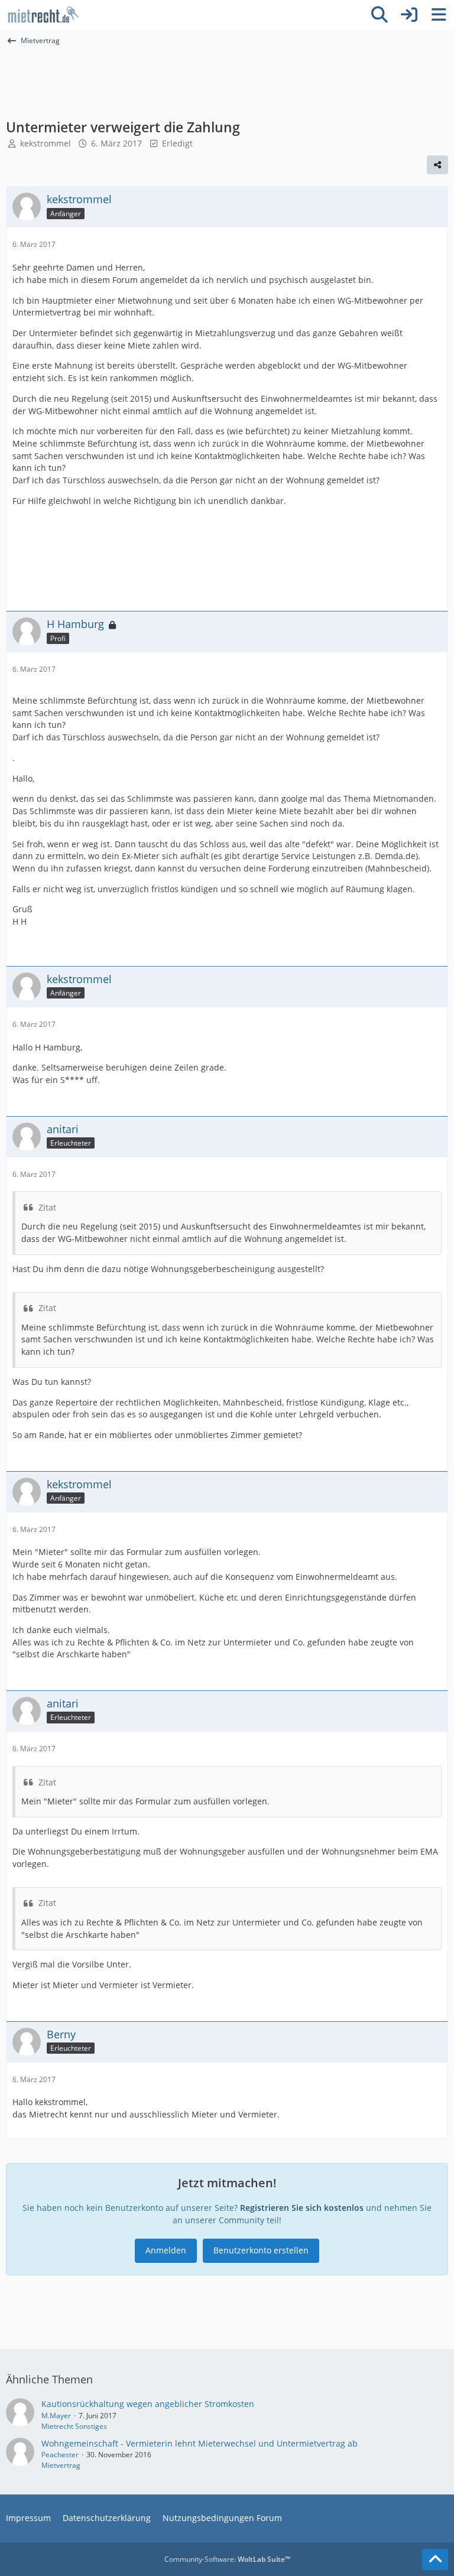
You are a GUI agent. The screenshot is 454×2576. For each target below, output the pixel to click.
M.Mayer (56, 2416)
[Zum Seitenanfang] (435, 2559)
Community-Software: (227, 2559)
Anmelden (166, 2250)
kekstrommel (46, 143)
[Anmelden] (409, 15)
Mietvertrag (61, 2465)
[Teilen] (437, 165)
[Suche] (380, 15)
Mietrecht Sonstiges (74, 2426)
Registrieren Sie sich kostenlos (302, 2208)
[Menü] (439, 15)
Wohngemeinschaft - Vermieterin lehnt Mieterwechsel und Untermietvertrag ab (200, 2443)
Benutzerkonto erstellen (261, 2250)
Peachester (60, 2455)
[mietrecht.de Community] (43, 15)
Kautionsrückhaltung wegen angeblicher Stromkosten (148, 2404)
